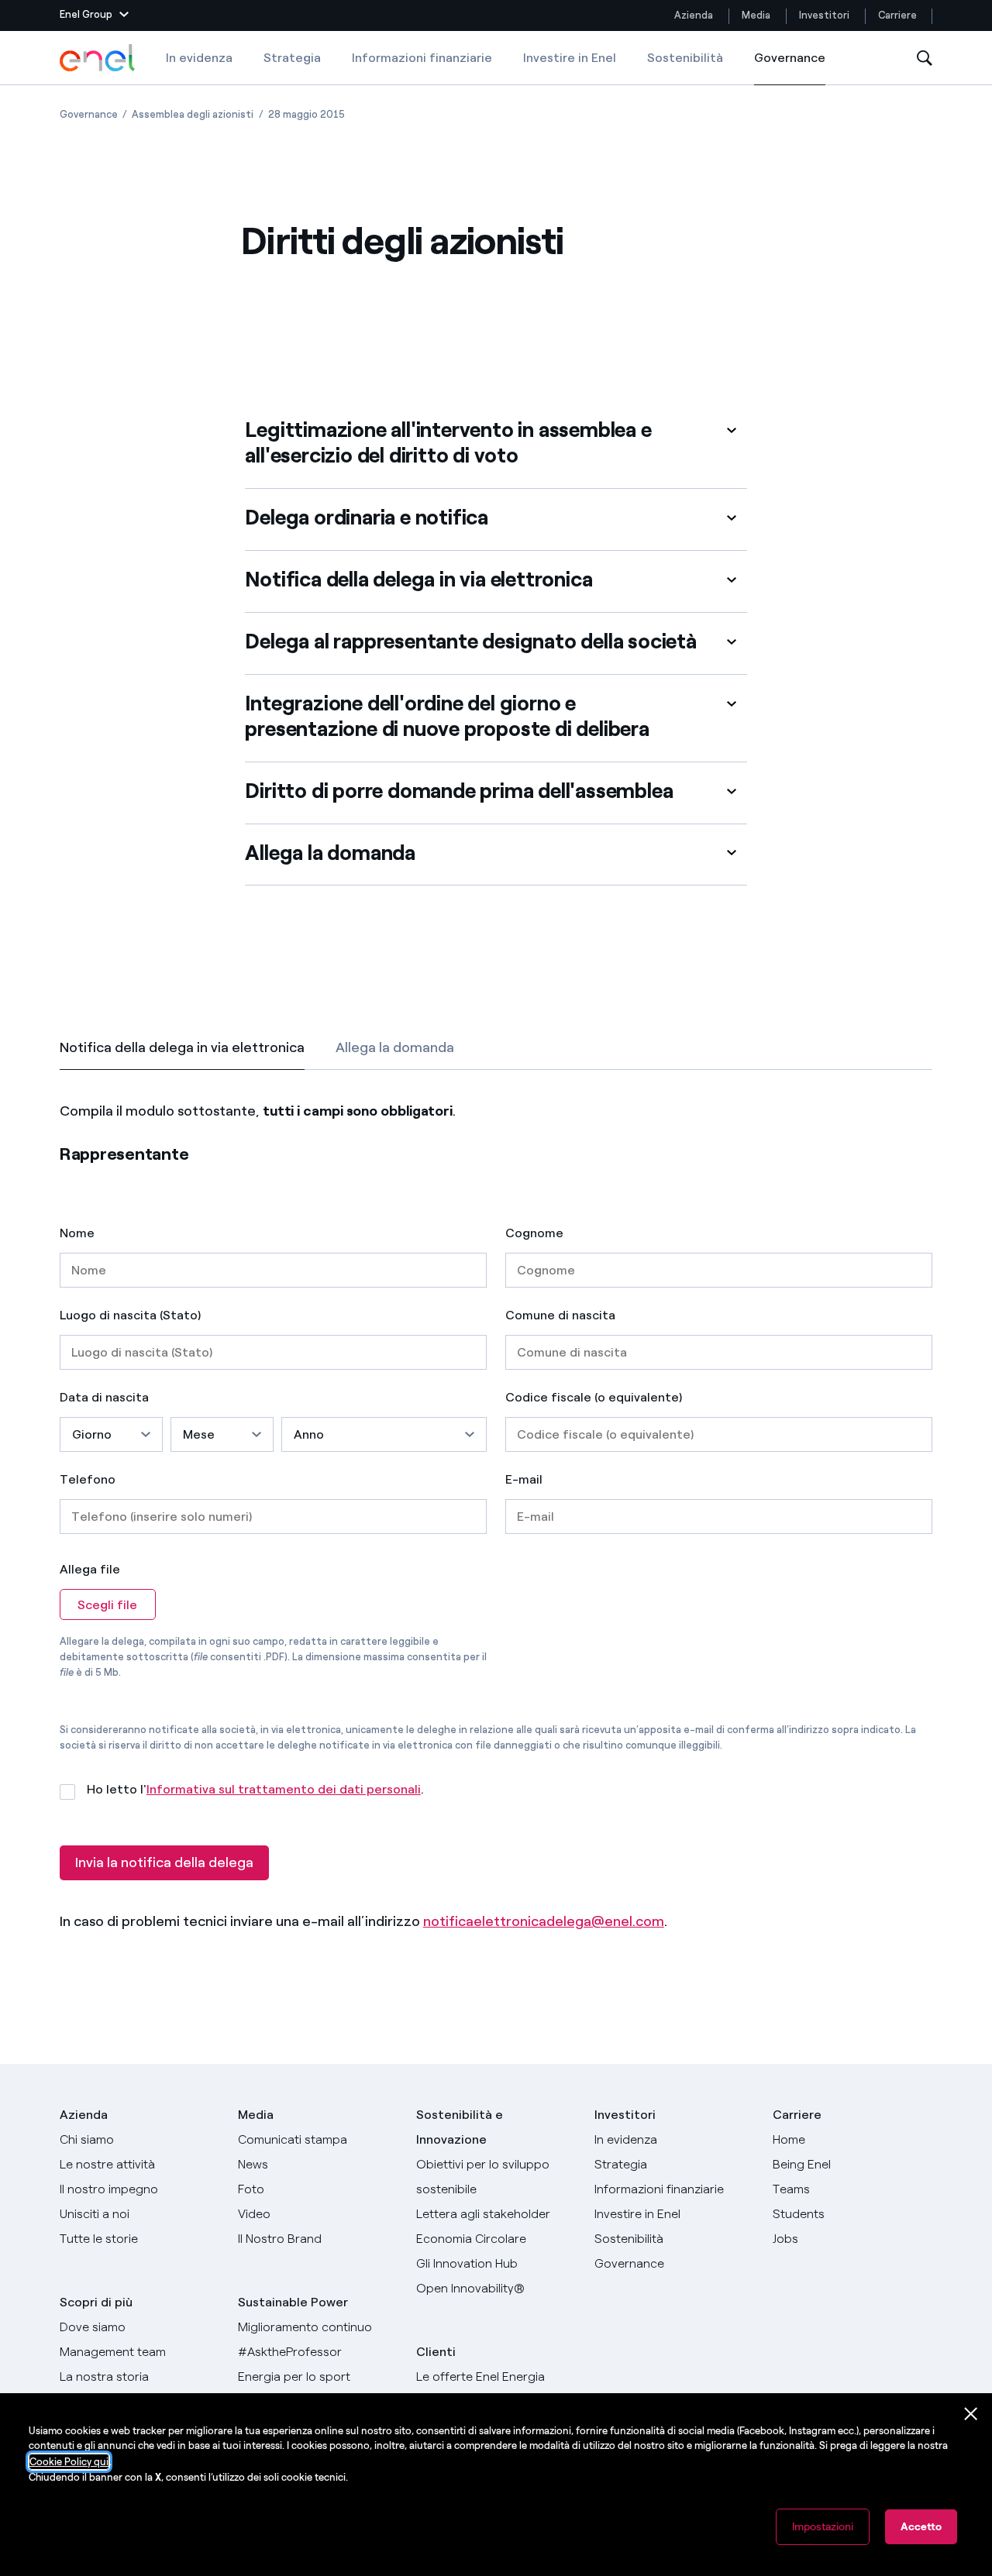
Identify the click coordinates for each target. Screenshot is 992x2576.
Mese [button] (199, 1434)
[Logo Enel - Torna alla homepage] (98, 58)
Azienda (694, 15)
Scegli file (107, 1605)
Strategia (292, 58)
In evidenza (199, 58)
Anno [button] (309, 1434)
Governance (790, 68)
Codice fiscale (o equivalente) (594, 1398)
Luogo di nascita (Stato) (130, 1316)
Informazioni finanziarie (422, 58)
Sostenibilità (685, 58)
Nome (77, 1233)
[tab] (182, 1047)
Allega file (90, 1569)
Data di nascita (104, 1398)
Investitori (824, 15)
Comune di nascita (560, 1316)
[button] (94, 15)
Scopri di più (96, 2302)
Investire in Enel (570, 58)
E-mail (524, 1480)
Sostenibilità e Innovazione (460, 2127)
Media (756, 15)
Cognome (534, 1233)
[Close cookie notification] (971, 2414)
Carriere (899, 15)
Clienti (436, 2352)
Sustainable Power (293, 2302)
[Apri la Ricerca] (925, 58)
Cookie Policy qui (69, 2462)
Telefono (88, 1480)
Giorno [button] (92, 1434)
